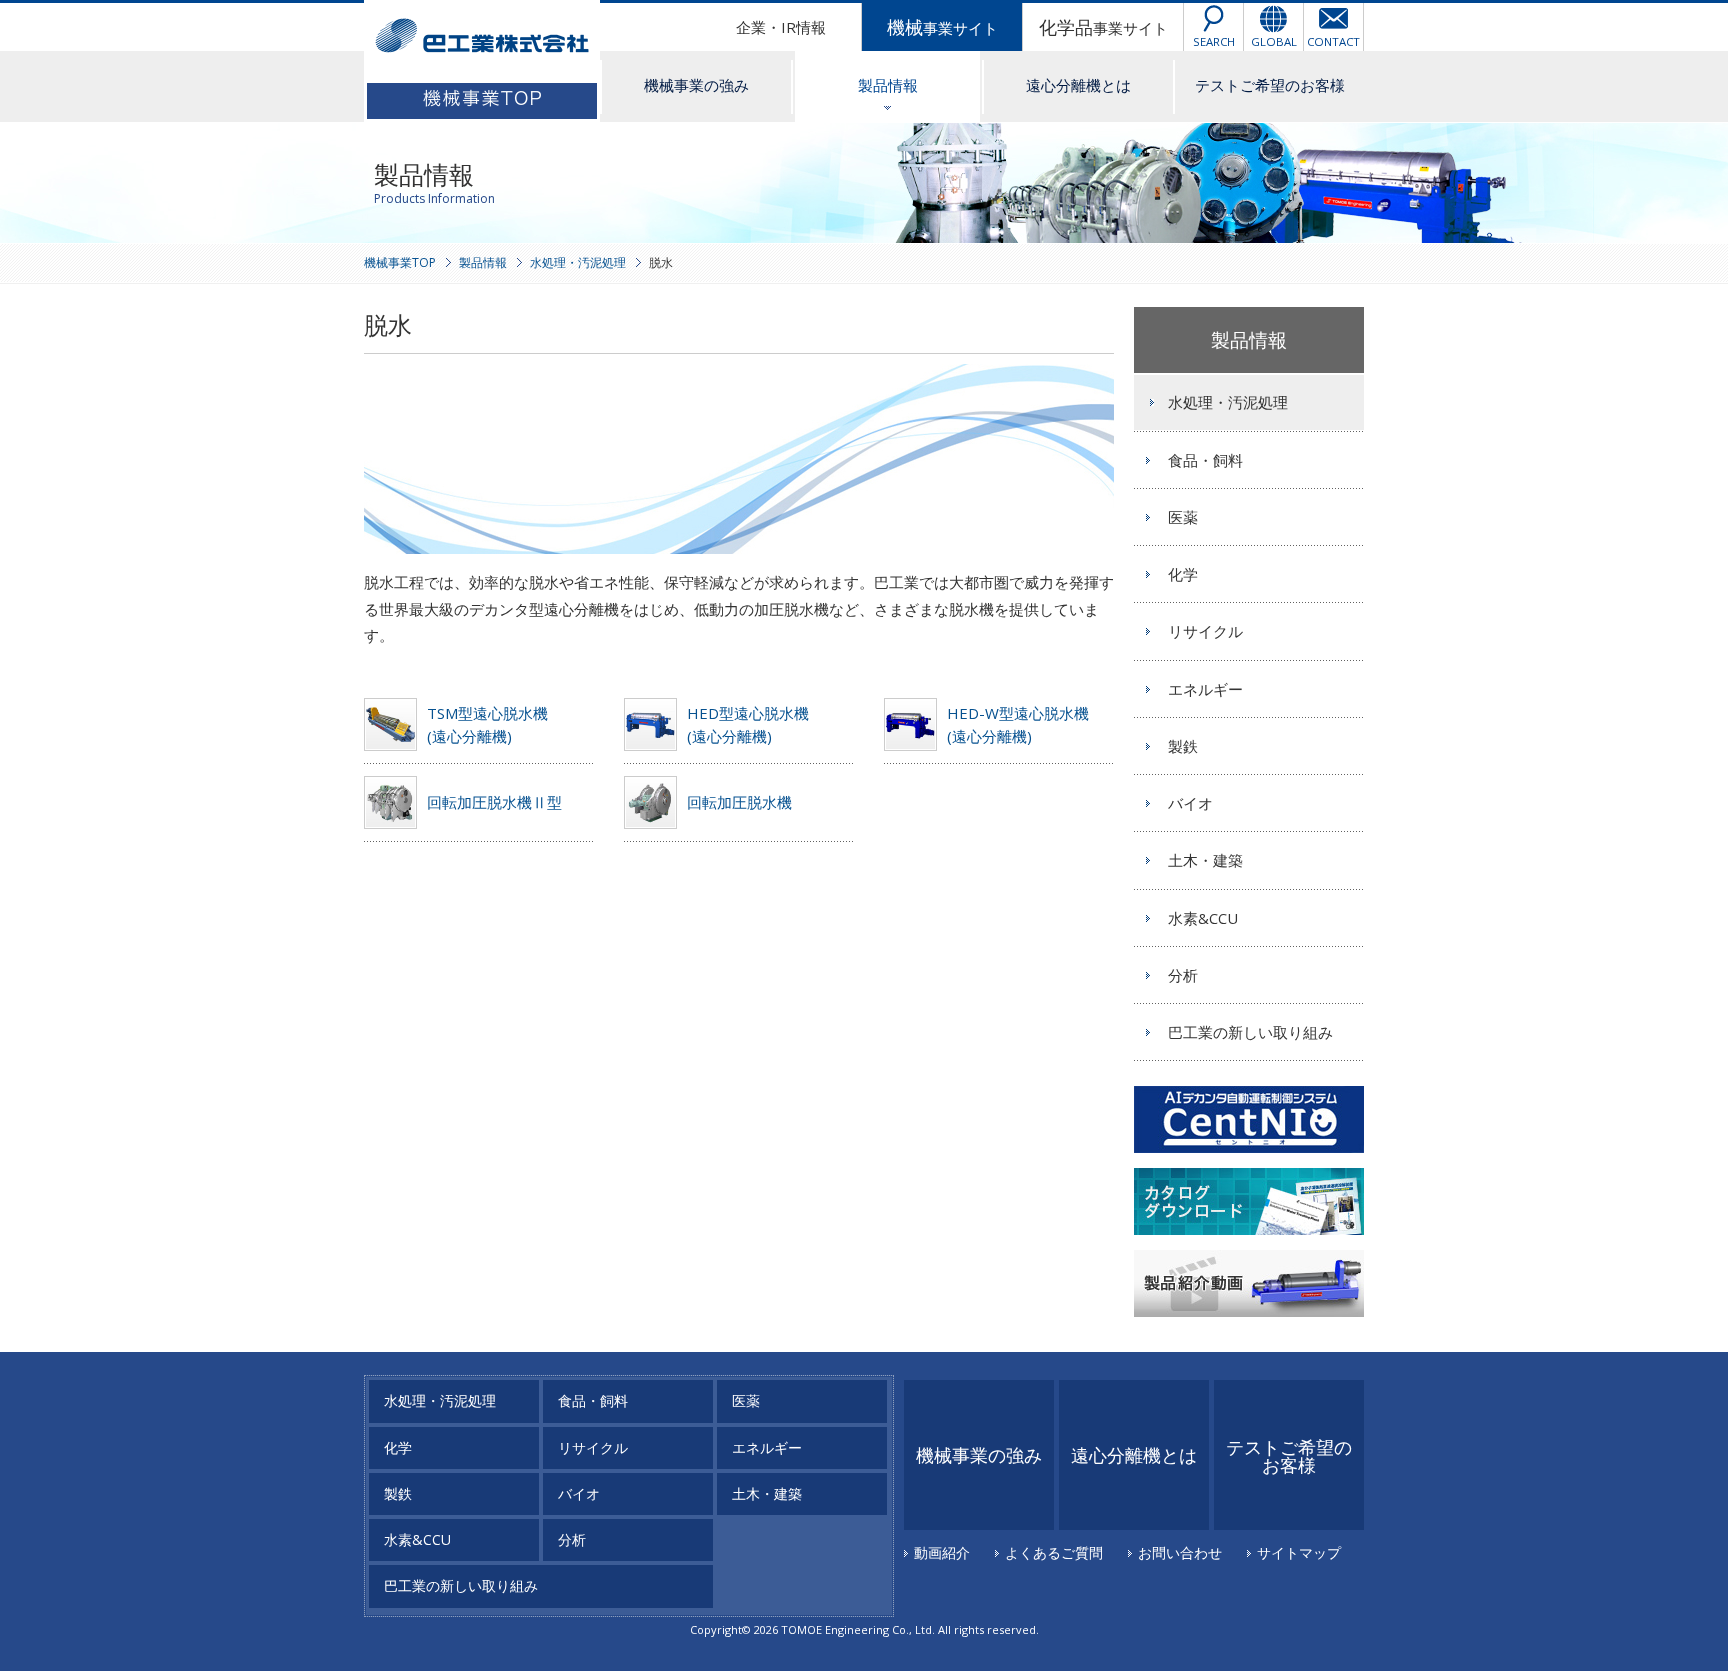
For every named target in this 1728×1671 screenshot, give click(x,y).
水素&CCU (1203, 918)
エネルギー (1205, 689)
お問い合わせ (1180, 1552)
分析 (1183, 975)
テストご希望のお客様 (1270, 85)
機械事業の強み (696, 85)
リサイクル (1205, 631)
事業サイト (942, 27)
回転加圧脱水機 (739, 802)
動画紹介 (942, 1552)
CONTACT (1333, 41)
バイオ (1190, 803)
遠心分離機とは (1078, 85)
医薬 (1183, 517)
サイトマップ (1299, 1552)
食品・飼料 (1205, 460)
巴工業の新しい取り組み (1250, 1032)
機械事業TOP (400, 262)
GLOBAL (1274, 41)
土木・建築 (1205, 860)
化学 (1183, 574)
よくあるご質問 (1054, 1552)
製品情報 (888, 85)
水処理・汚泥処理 (578, 262)
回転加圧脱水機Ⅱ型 (494, 802)
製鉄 (1183, 746)
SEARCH (1214, 41)
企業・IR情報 (781, 27)
